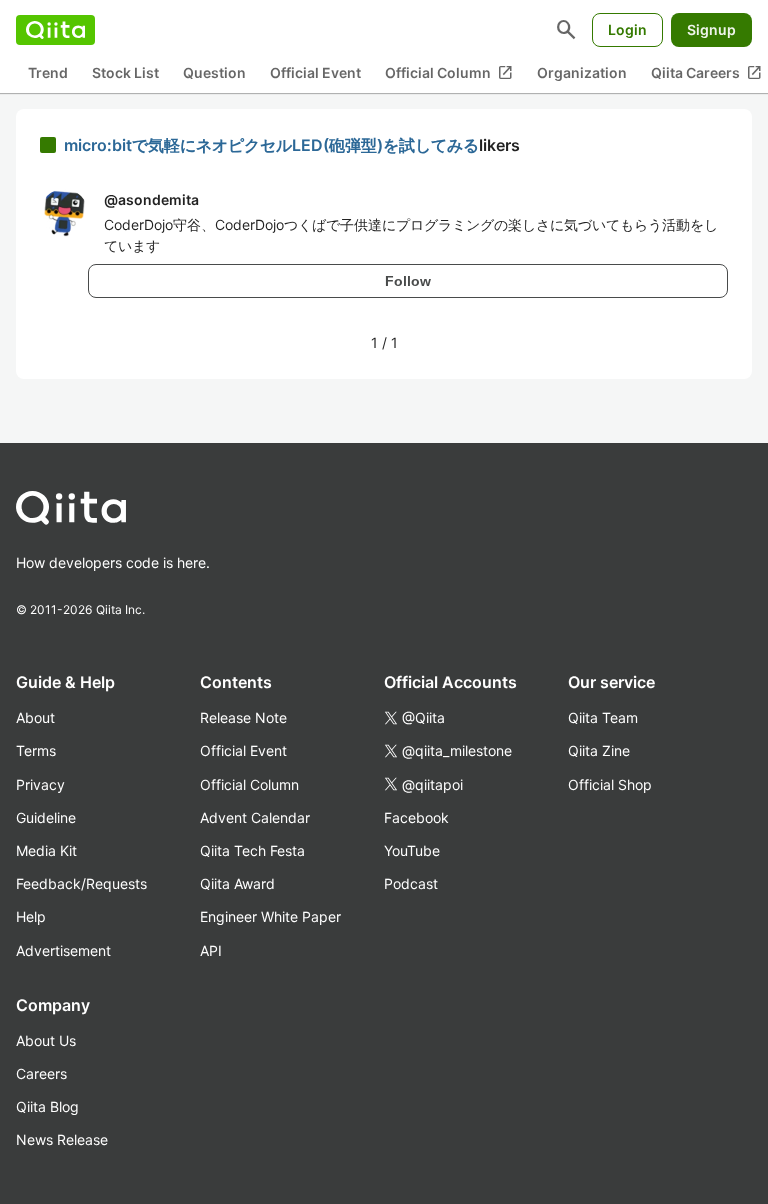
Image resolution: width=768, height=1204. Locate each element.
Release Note (243, 717)
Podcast (411, 883)
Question (214, 72)
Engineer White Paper (270, 916)
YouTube (412, 850)
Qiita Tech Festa (252, 850)
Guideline (46, 817)
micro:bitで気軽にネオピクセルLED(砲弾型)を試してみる (271, 145)
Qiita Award (237, 883)
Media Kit (46, 850)
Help (31, 916)
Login (627, 29)
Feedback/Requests (81, 883)
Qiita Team (603, 717)
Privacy (40, 784)
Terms (36, 750)
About (35, 717)
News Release (62, 1139)
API (211, 950)
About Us (46, 1040)
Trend (48, 72)
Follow (408, 281)
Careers (41, 1073)
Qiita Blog (47, 1106)
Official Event (315, 72)
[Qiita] (55, 30)
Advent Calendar (255, 817)
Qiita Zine (599, 750)
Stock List (125, 72)
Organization (582, 72)
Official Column (449, 73)
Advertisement (63, 950)
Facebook (416, 817)
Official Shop (610, 784)
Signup (711, 29)
